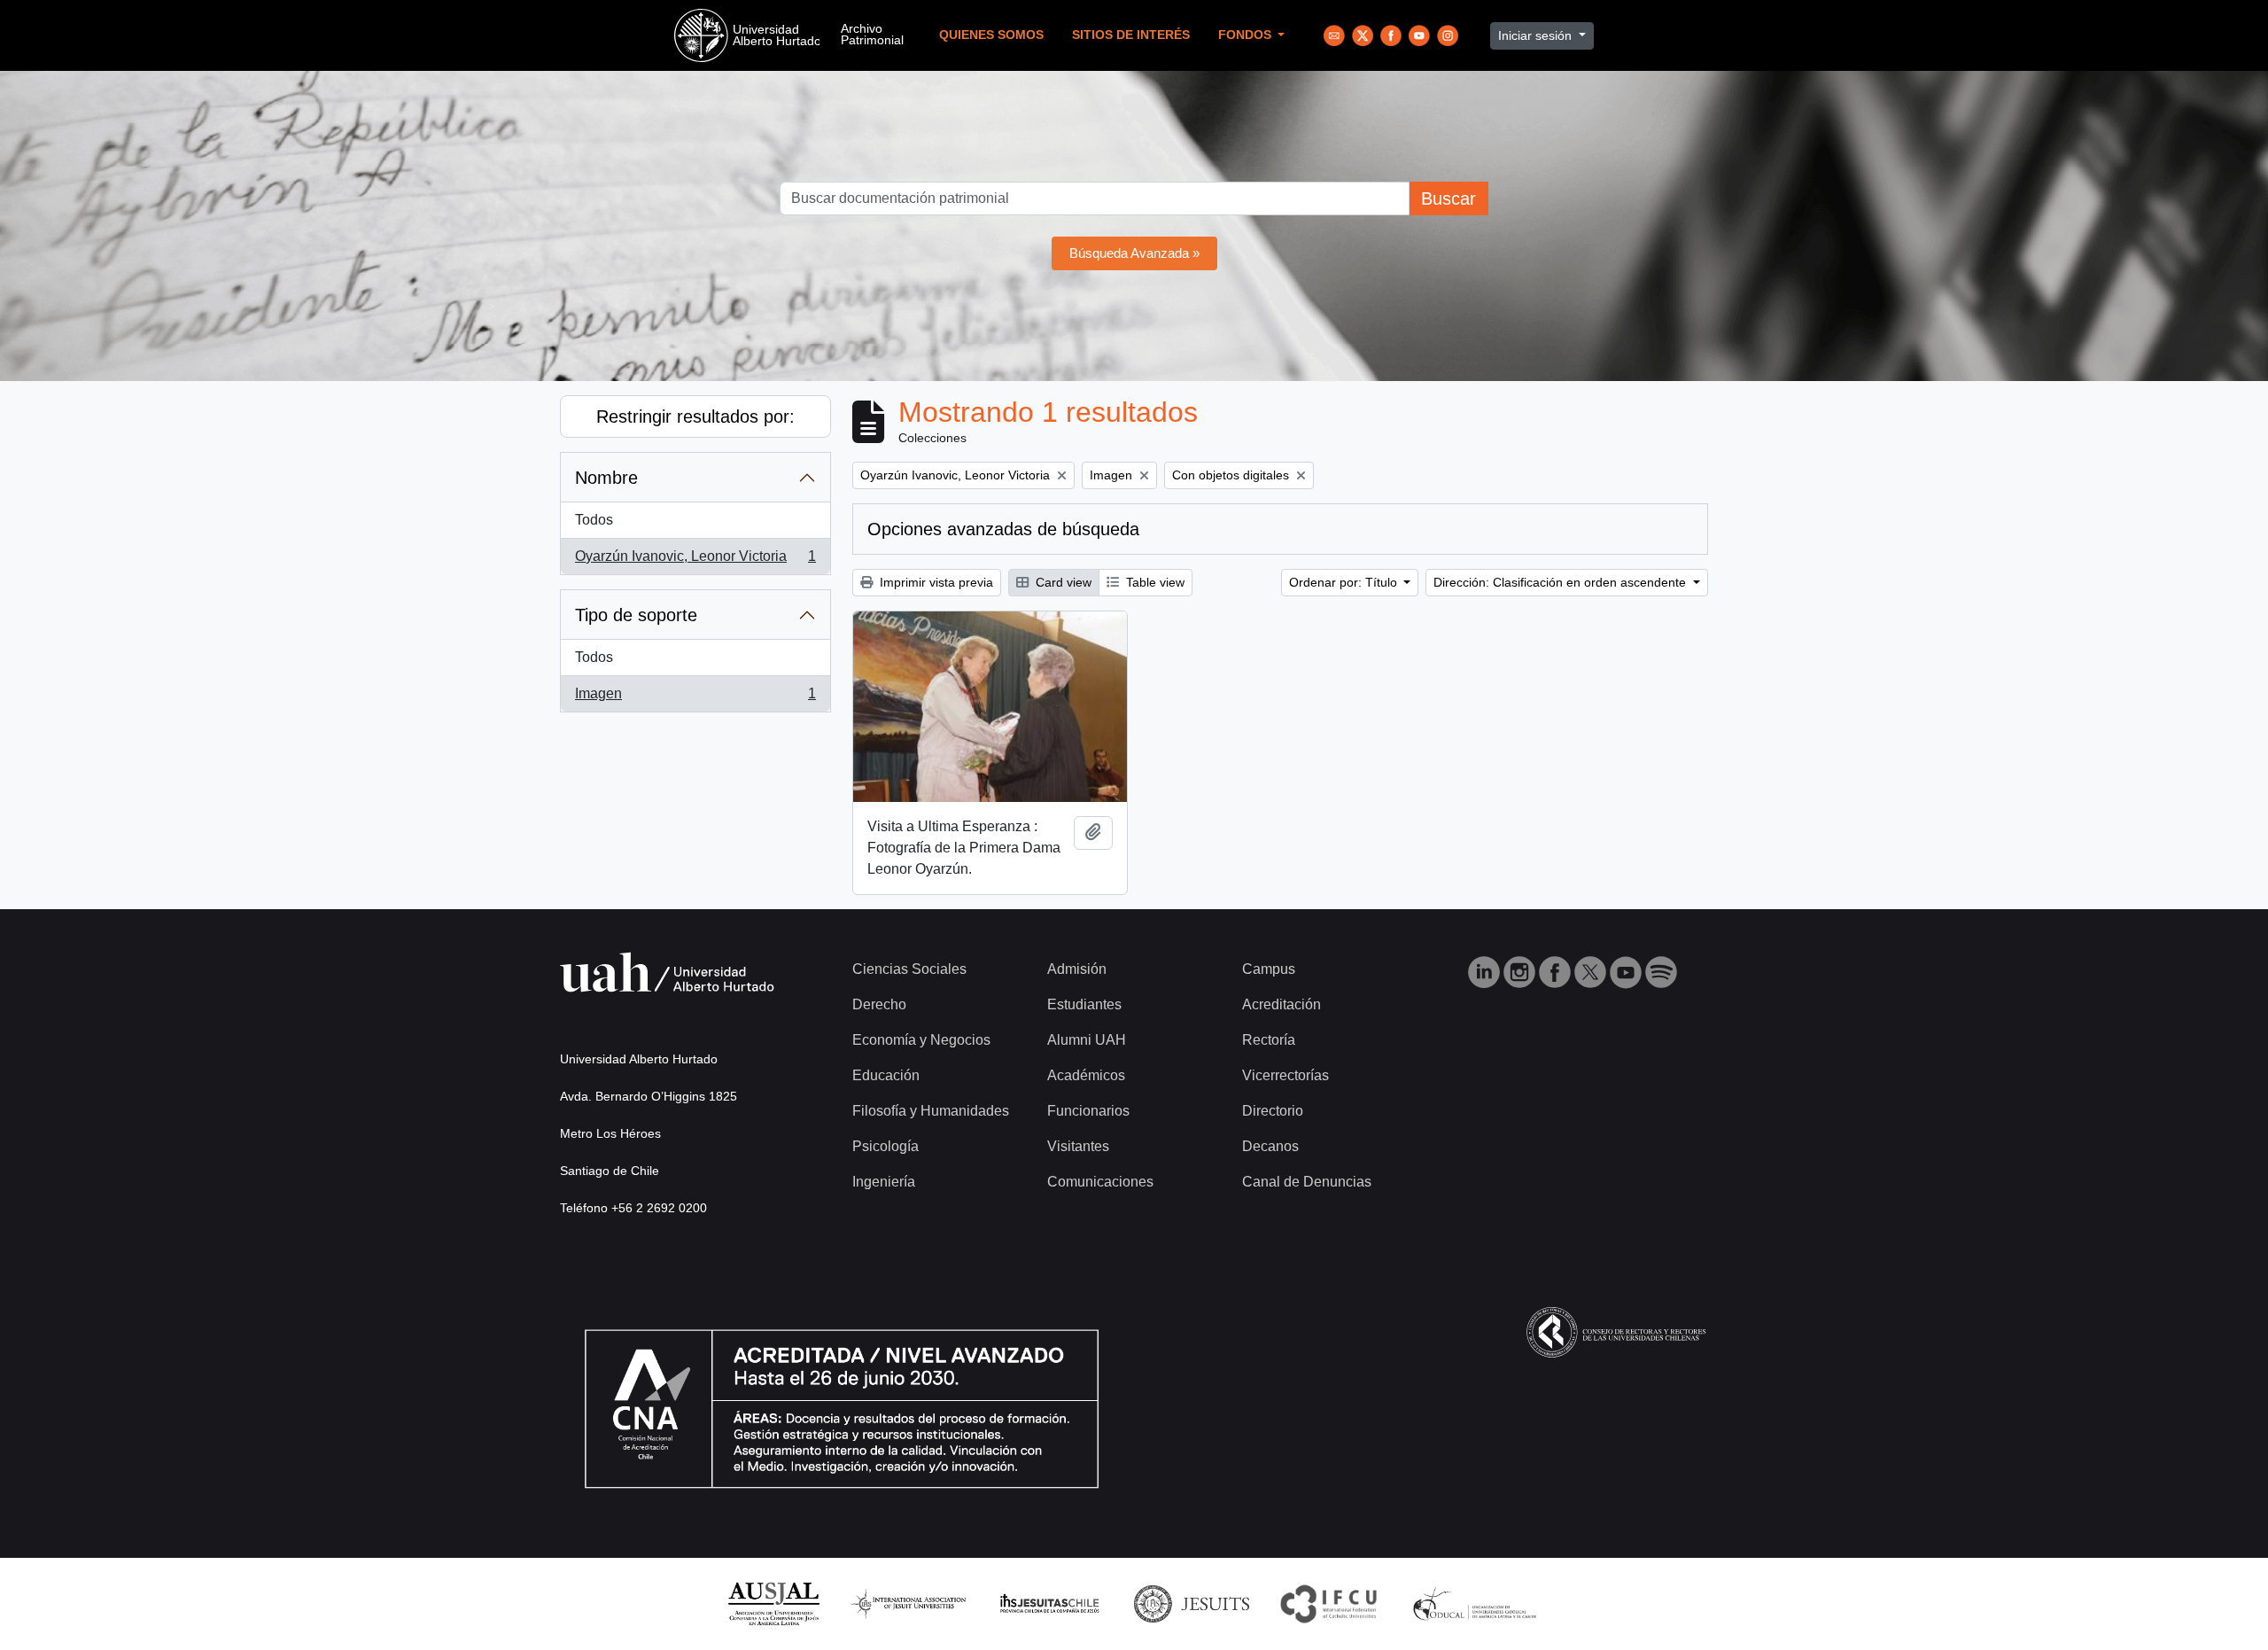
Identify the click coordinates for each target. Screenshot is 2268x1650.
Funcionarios (1088, 1111)
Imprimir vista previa (935, 582)
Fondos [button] (1247, 35)
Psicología (885, 1146)
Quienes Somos (991, 35)
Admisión (1077, 969)
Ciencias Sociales (909, 969)
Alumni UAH (1087, 1040)
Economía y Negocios (921, 1040)
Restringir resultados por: (695, 416)
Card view (1062, 582)
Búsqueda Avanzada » (1134, 253)
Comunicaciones (1100, 1182)
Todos (594, 520)
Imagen (695, 699)
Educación (886, 1075)
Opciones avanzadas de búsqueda (1003, 529)
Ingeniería (884, 1182)
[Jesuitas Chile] (1050, 1603)
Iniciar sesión (1537, 35)
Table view (1153, 582)
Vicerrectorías (1285, 1075)
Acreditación (1282, 1004)
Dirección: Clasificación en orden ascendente (1561, 582)
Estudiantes (1084, 1004)
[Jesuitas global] (1192, 1603)
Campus (1269, 969)
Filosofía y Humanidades (931, 1111)
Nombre (606, 478)
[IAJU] (908, 1603)
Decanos (1270, 1146)
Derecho (879, 1004)
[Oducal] (1477, 1603)
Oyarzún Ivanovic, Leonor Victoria (695, 561)
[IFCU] (1329, 1603)
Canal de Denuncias (1307, 1182)
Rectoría (1269, 1040)
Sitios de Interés (1131, 35)
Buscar (1449, 198)
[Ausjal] (773, 1603)
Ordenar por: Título (1345, 582)
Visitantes (1078, 1146)
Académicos (1086, 1075)
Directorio (1273, 1111)
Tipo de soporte (636, 615)
